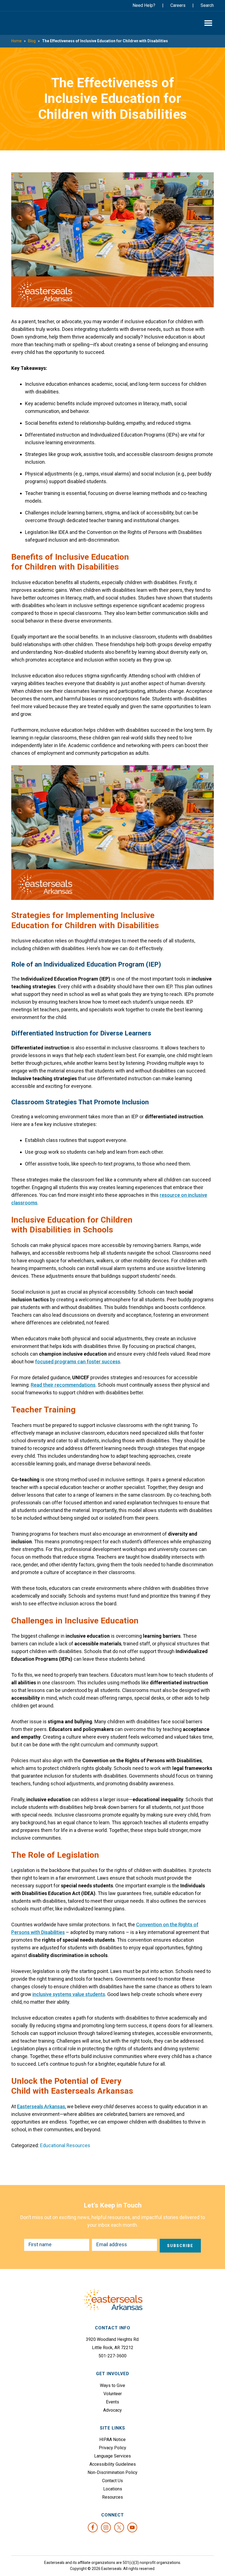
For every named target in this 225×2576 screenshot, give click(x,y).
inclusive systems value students (69, 1994)
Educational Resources (65, 2145)
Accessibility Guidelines (113, 2464)
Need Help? (144, 5)
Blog (32, 41)
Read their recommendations (63, 1385)
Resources (113, 2497)
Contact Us (113, 2481)
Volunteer (113, 2394)
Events (113, 2402)
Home (16, 41)
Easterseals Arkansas (32, 23)
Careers (178, 5)
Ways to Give (113, 2385)
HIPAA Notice (113, 2440)
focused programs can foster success (78, 1362)
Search (207, 5)
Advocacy (113, 2410)
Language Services (113, 2456)
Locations (113, 2489)
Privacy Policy (113, 2448)
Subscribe (180, 2246)
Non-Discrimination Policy (113, 2472)
